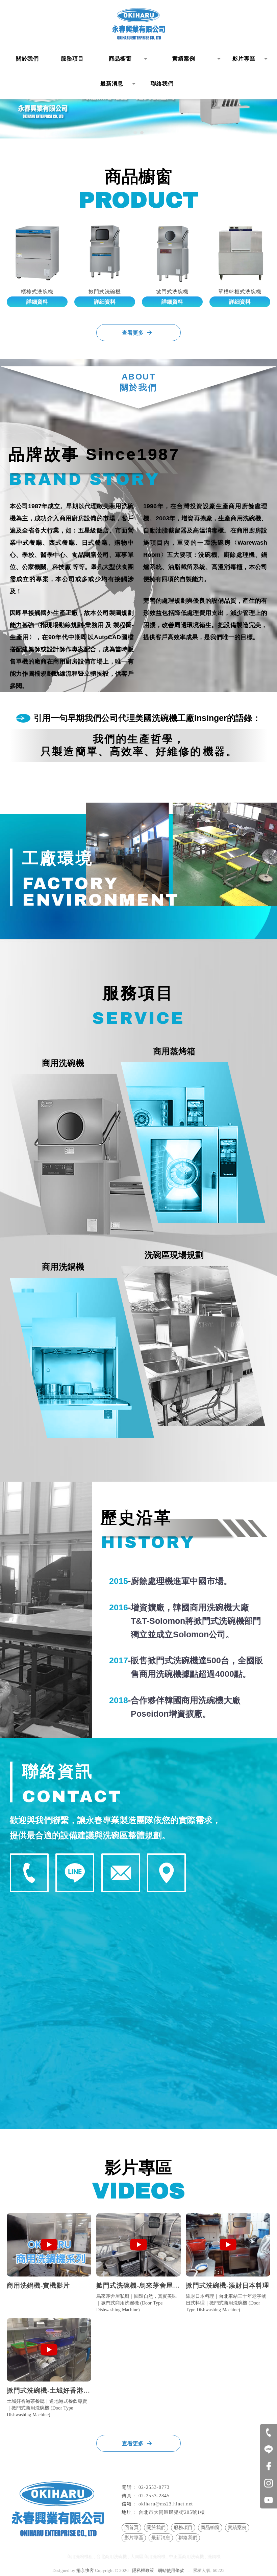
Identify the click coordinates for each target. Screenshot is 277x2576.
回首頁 (131, 2528)
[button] (135, 133)
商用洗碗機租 (80, 2557)
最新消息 (161, 2538)
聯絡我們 (188, 2538)
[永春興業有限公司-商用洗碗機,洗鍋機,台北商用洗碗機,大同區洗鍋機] (138, 25)
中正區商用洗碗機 (186, 2557)
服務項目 (183, 2528)
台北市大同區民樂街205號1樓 (172, 2512)
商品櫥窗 (210, 2528)
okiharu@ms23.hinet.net (166, 2504)
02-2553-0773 (154, 2487)
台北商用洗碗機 (112, 2557)
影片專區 (134, 2538)
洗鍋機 (214, 2557)
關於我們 (156, 2528)
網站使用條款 (171, 2570)
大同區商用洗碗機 (148, 2557)
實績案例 (237, 2528)
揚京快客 (85, 2570)
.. (188, 2570)
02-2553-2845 (154, 2496)
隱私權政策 (143, 2570)
